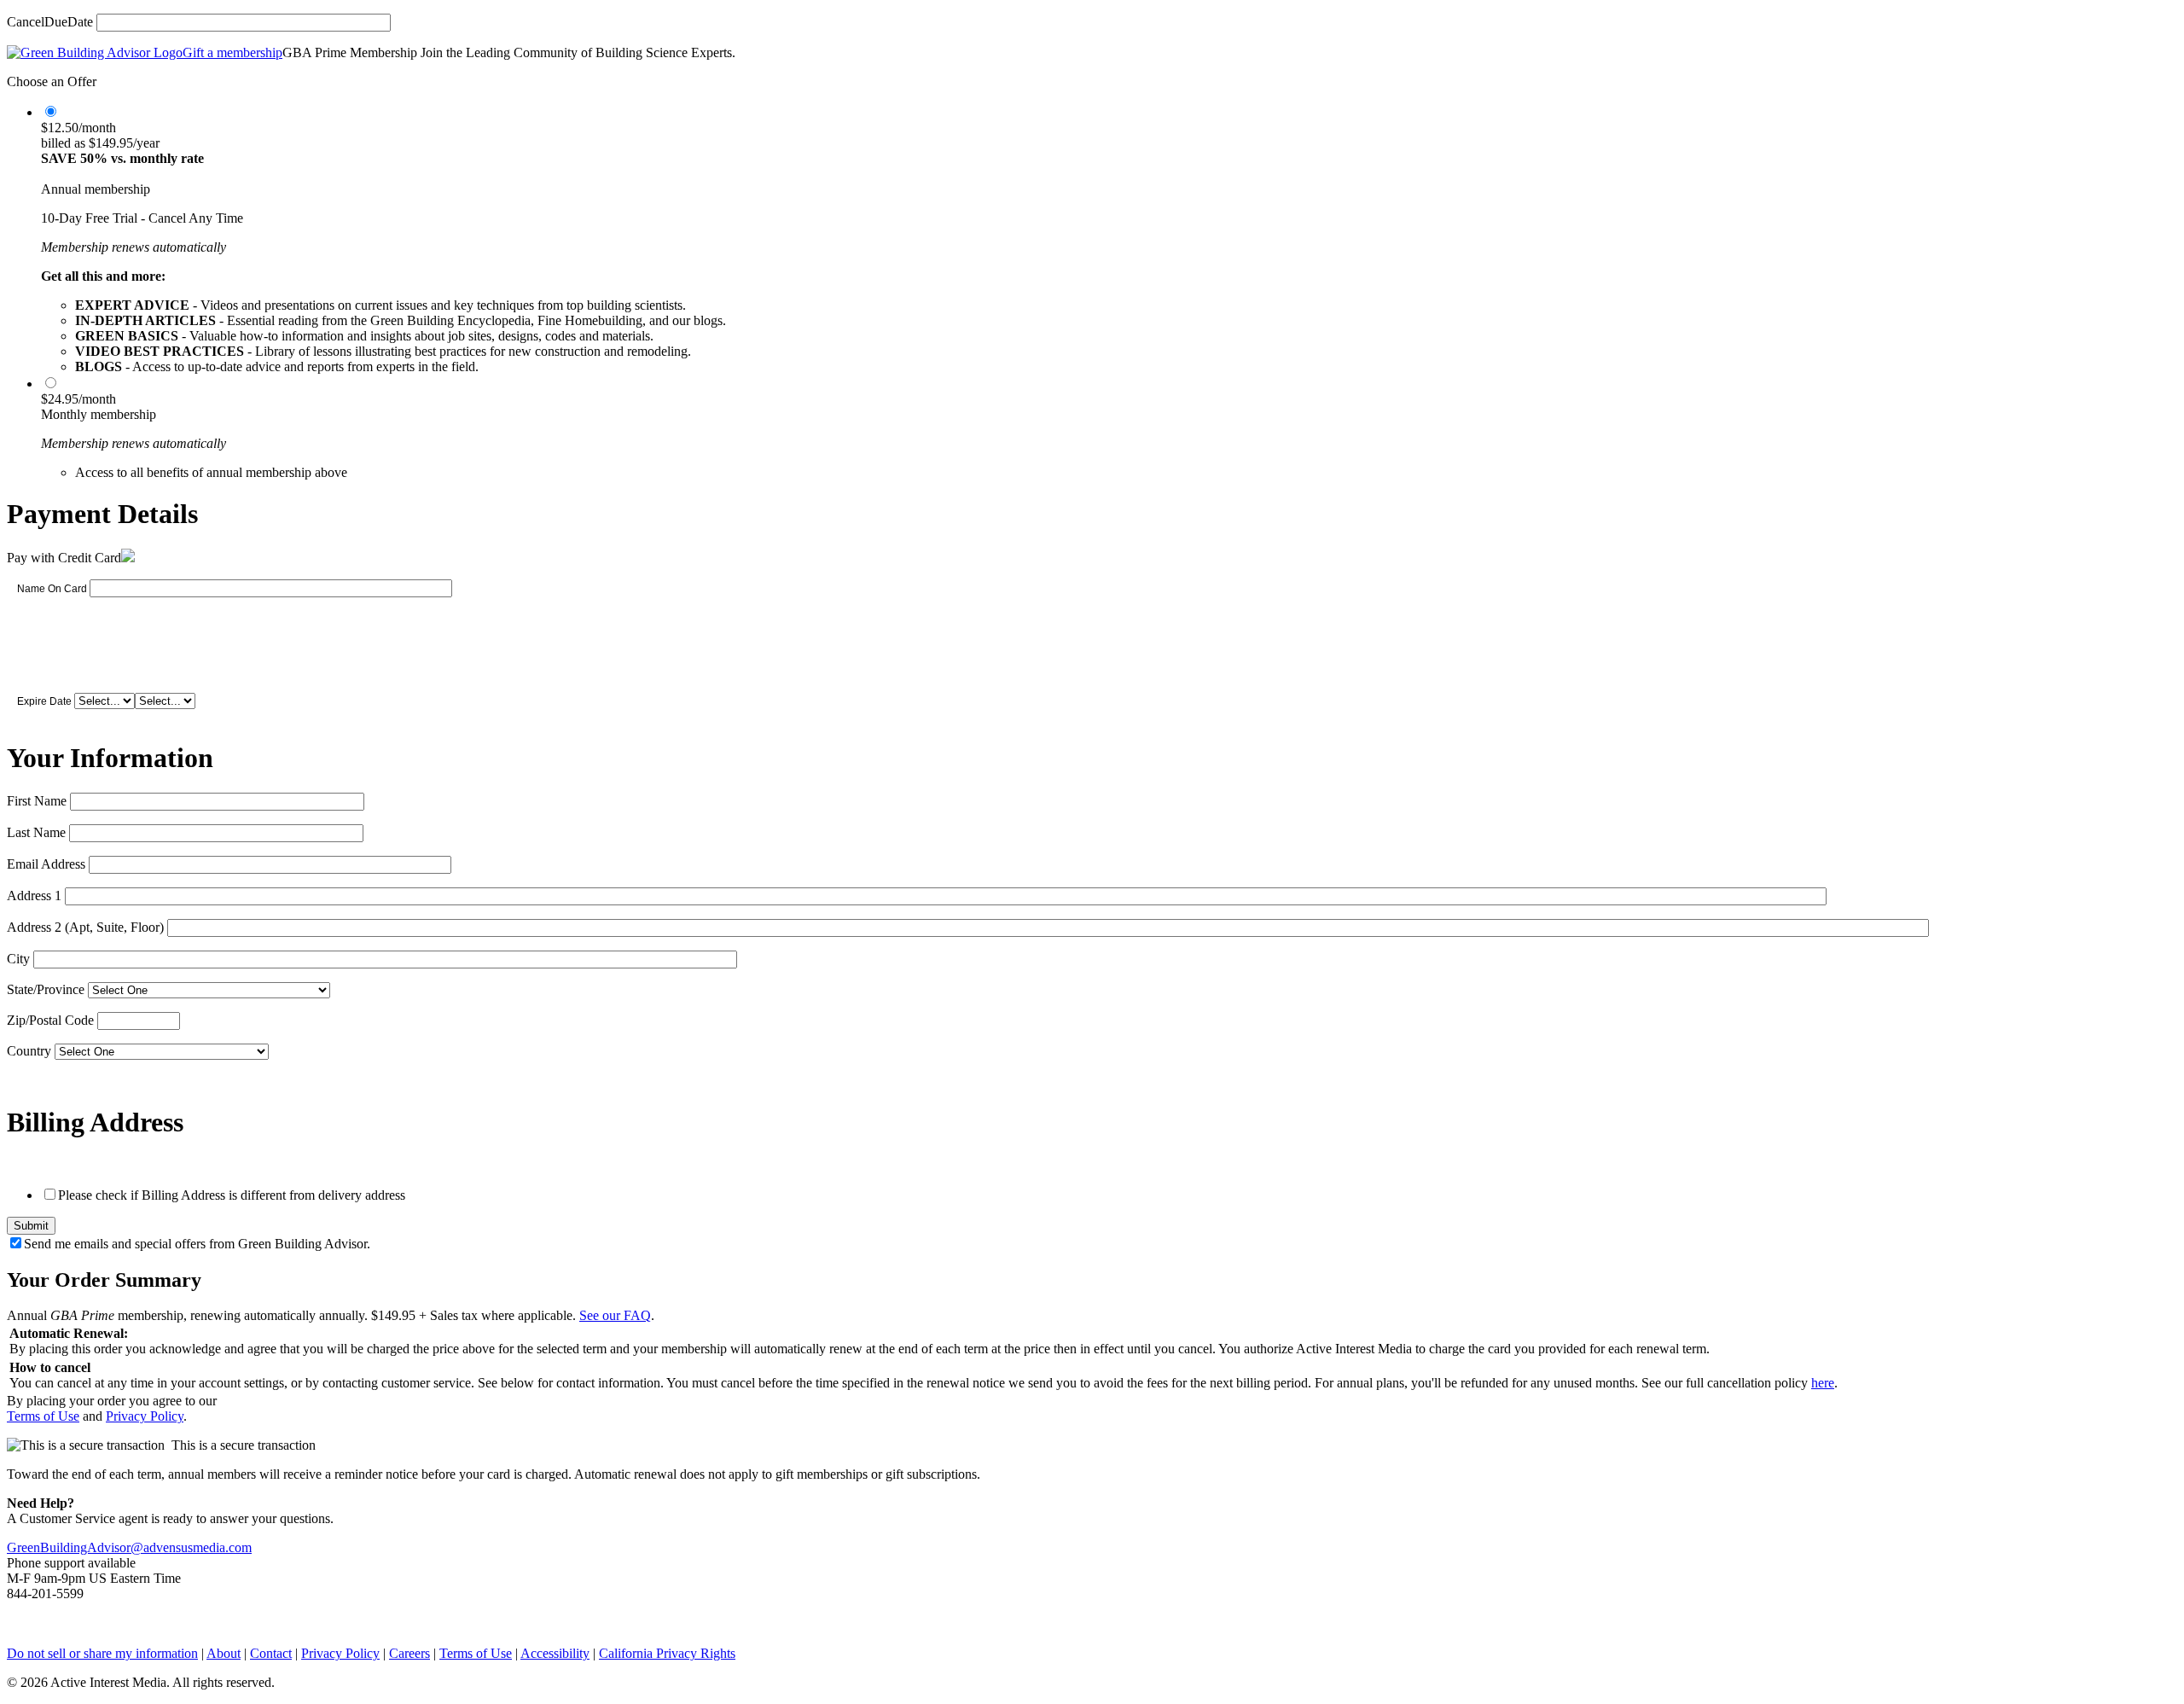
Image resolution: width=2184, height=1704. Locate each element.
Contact (271, 1653)
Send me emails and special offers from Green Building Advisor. (197, 1244)
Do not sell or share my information (102, 1653)
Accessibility (555, 1653)
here (1823, 1383)
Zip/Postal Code (50, 1020)
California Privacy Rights (667, 1653)
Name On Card (52, 589)
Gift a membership (232, 52)
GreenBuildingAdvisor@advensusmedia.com (129, 1547)
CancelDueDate (50, 22)
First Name (37, 801)
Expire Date (44, 701)
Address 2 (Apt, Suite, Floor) (85, 927)
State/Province (46, 989)
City (18, 959)
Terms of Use (43, 1416)
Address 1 (34, 896)
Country (29, 1051)
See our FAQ (615, 1315)
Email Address (46, 864)
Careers (409, 1653)
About (224, 1653)
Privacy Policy (145, 1416)
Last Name (36, 832)
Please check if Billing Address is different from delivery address (232, 1195)
